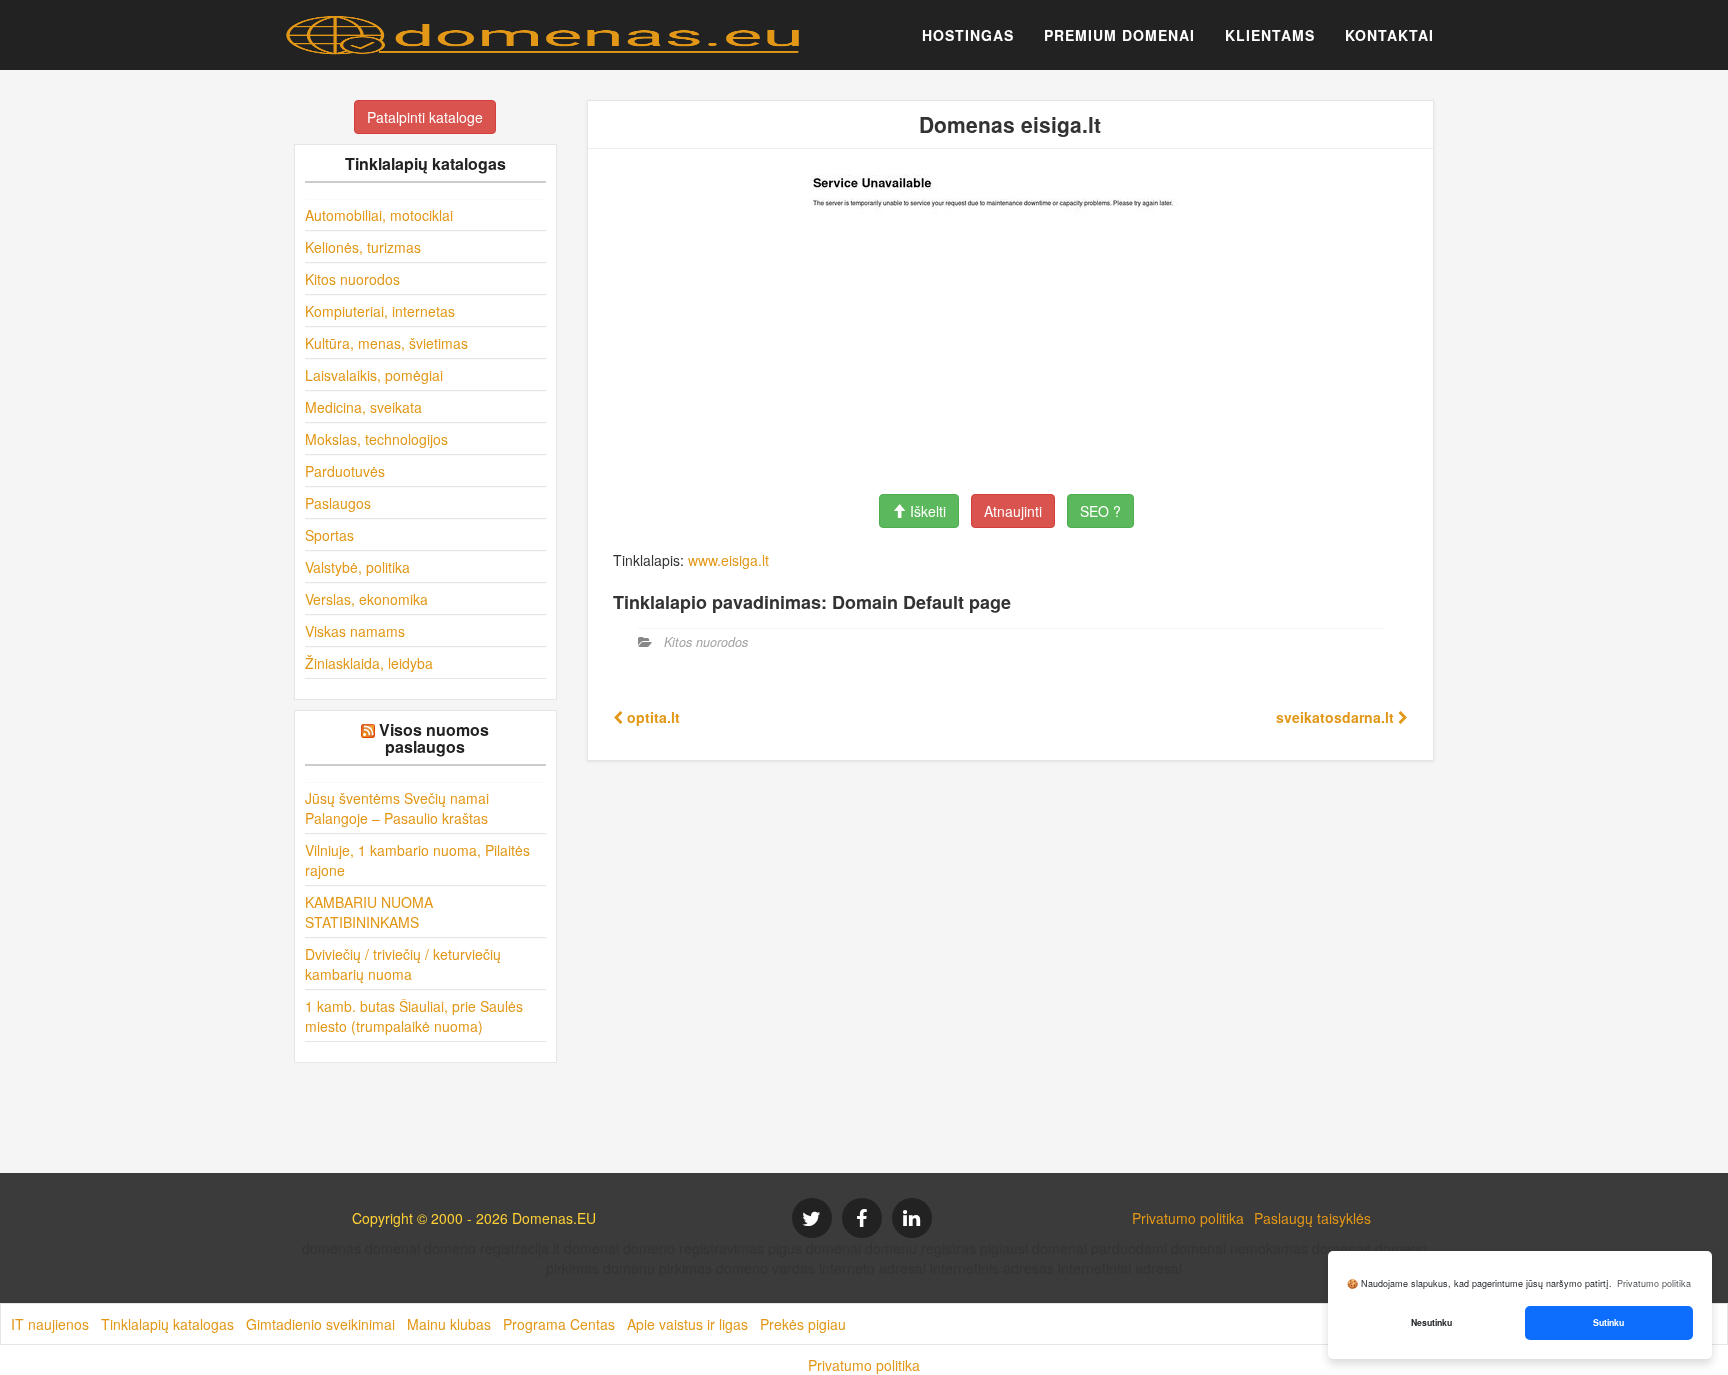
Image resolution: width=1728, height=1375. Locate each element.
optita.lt (651, 717)
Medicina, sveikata (363, 407)
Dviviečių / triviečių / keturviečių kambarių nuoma (403, 964)
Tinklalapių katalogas (167, 1324)
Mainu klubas (449, 1324)
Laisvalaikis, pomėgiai (374, 375)
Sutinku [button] (1608, 1322)
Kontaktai (1389, 35)
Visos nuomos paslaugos (434, 738)
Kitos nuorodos (352, 279)
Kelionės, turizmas (363, 247)
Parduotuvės (345, 471)
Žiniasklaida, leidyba (369, 663)
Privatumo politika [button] (1654, 1283)
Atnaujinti (1013, 511)
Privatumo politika (1188, 1218)
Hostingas (968, 35)
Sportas (329, 535)
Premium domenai (1119, 35)
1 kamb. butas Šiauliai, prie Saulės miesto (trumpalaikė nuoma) (414, 1016)
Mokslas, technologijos (376, 439)
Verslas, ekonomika (366, 599)
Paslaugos (338, 503)
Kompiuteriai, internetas (380, 311)
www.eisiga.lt (728, 560)
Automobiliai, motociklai (379, 215)
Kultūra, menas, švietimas (386, 343)
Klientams (1270, 35)
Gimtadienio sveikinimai (320, 1324)
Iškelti (926, 511)
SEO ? (1100, 511)
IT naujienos (50, 1324)
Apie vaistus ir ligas (687, 1324)
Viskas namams (355, 631)
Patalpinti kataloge (425, 117)
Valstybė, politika (357, 567)
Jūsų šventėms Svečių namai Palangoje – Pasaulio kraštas (397, 808)
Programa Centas (559, 1324)
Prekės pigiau (803, 1324)
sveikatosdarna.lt (1337, 717)
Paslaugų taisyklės (1312, 1218)
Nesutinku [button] (1431, 1322)
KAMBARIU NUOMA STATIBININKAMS (369, 912)
